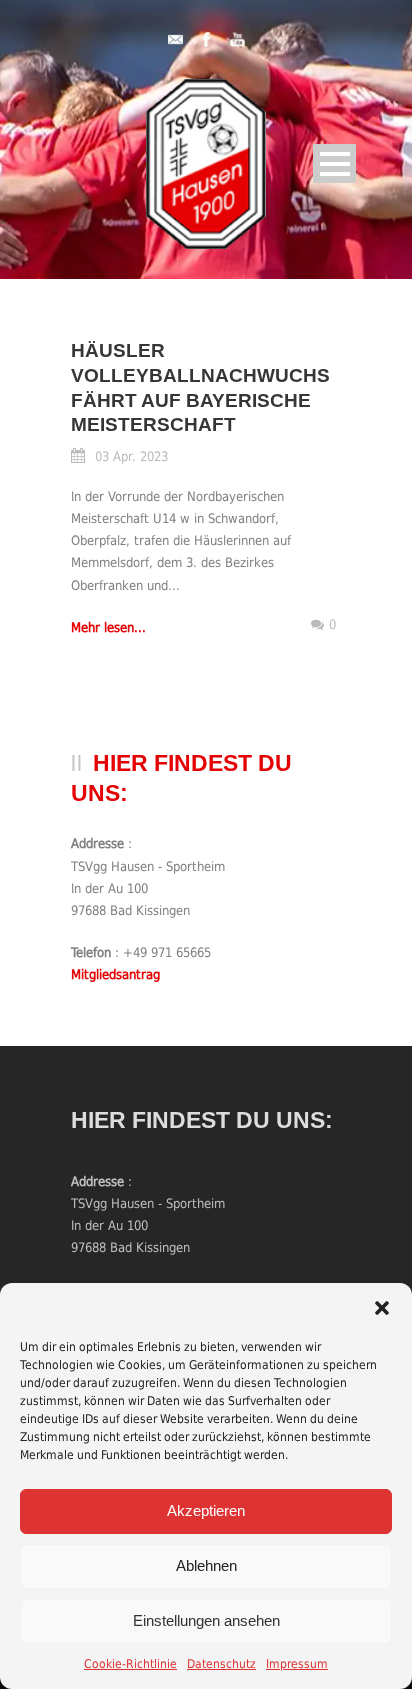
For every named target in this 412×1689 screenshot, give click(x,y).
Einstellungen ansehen (206, 1620)
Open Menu (334, 163)
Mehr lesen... (108, 627)
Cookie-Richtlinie (130, 1664)
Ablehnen (206, 1565)
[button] (382, 1308)
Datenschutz (221, 1664)
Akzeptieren (206, 1510)
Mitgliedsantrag (115, 974)
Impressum (297, 1664)
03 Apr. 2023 (131, 456)
